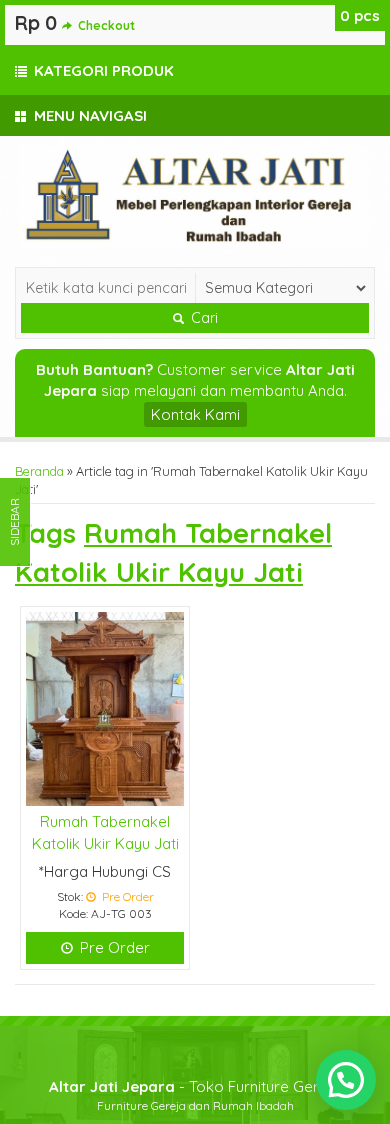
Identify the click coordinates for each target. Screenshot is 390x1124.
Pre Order (113, 947)
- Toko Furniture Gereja (195, 1086)
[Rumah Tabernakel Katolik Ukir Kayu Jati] (105, 707)
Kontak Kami (195, 414)
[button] (346, 1080)
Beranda (39, 471)
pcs (360, 15)
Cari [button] (202, 318)
